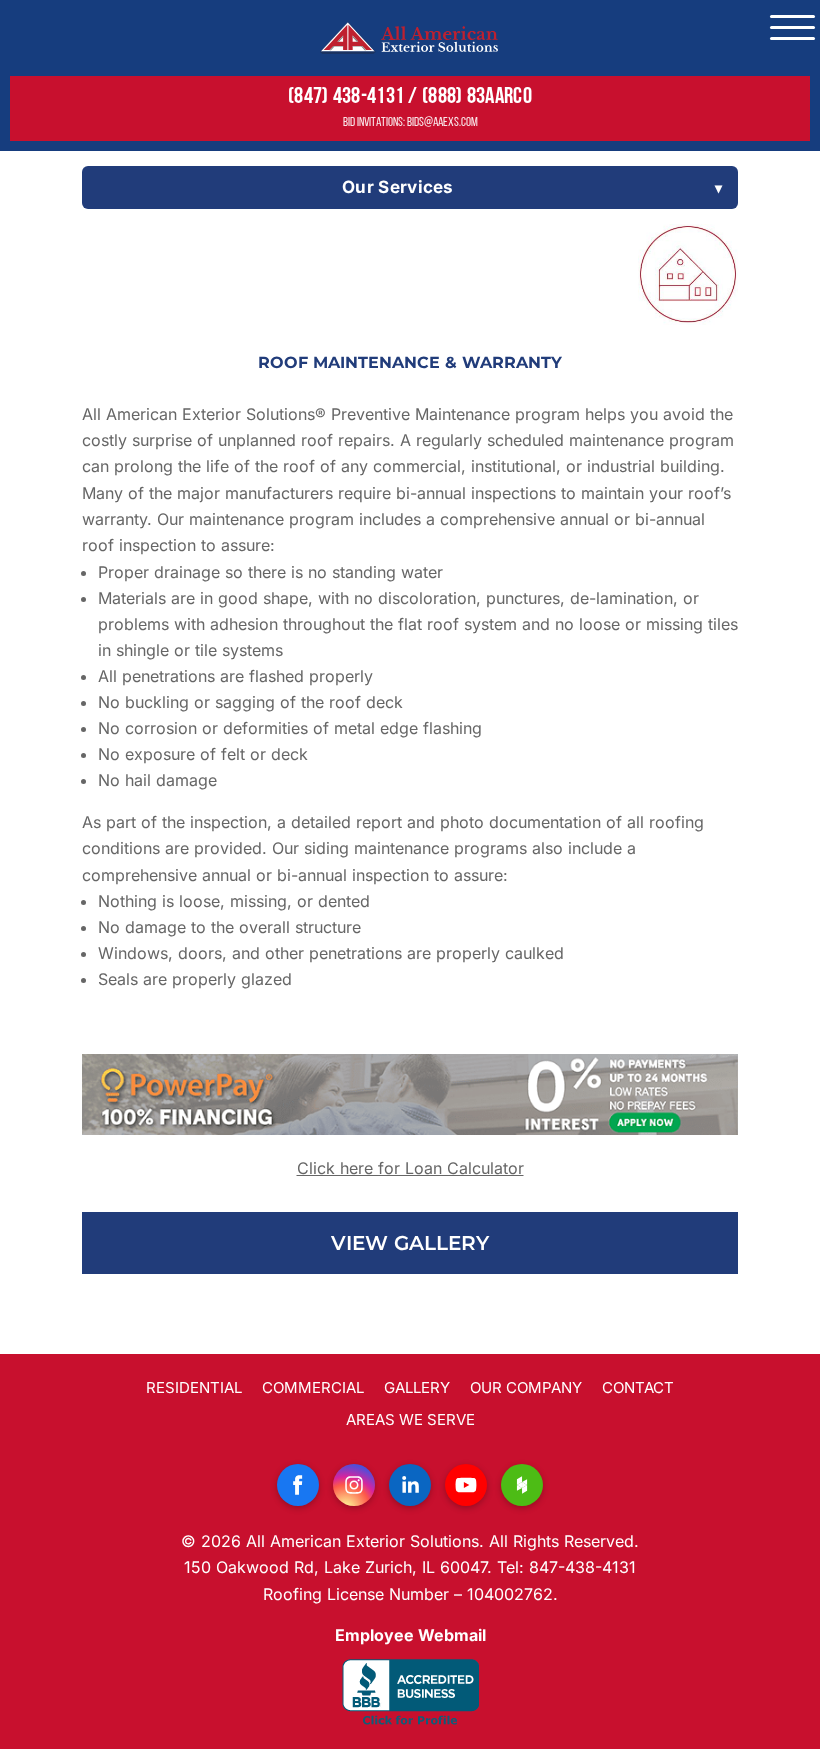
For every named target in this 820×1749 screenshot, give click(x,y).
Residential (194, 1387)
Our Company (526, 1387)
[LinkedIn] (410, 1485)
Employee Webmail (410, 1635)
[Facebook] (298, 1485)
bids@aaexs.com (442, 122)
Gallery (417, 1387)
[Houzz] (522, 1485)
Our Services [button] (398, 187)
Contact (638, 1387)
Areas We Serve (410, 1419)
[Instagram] (354, 1485)
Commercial (313, 1387)
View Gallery (410, 1243)
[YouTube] (466, 1485)
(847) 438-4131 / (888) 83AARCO (410, 97)
